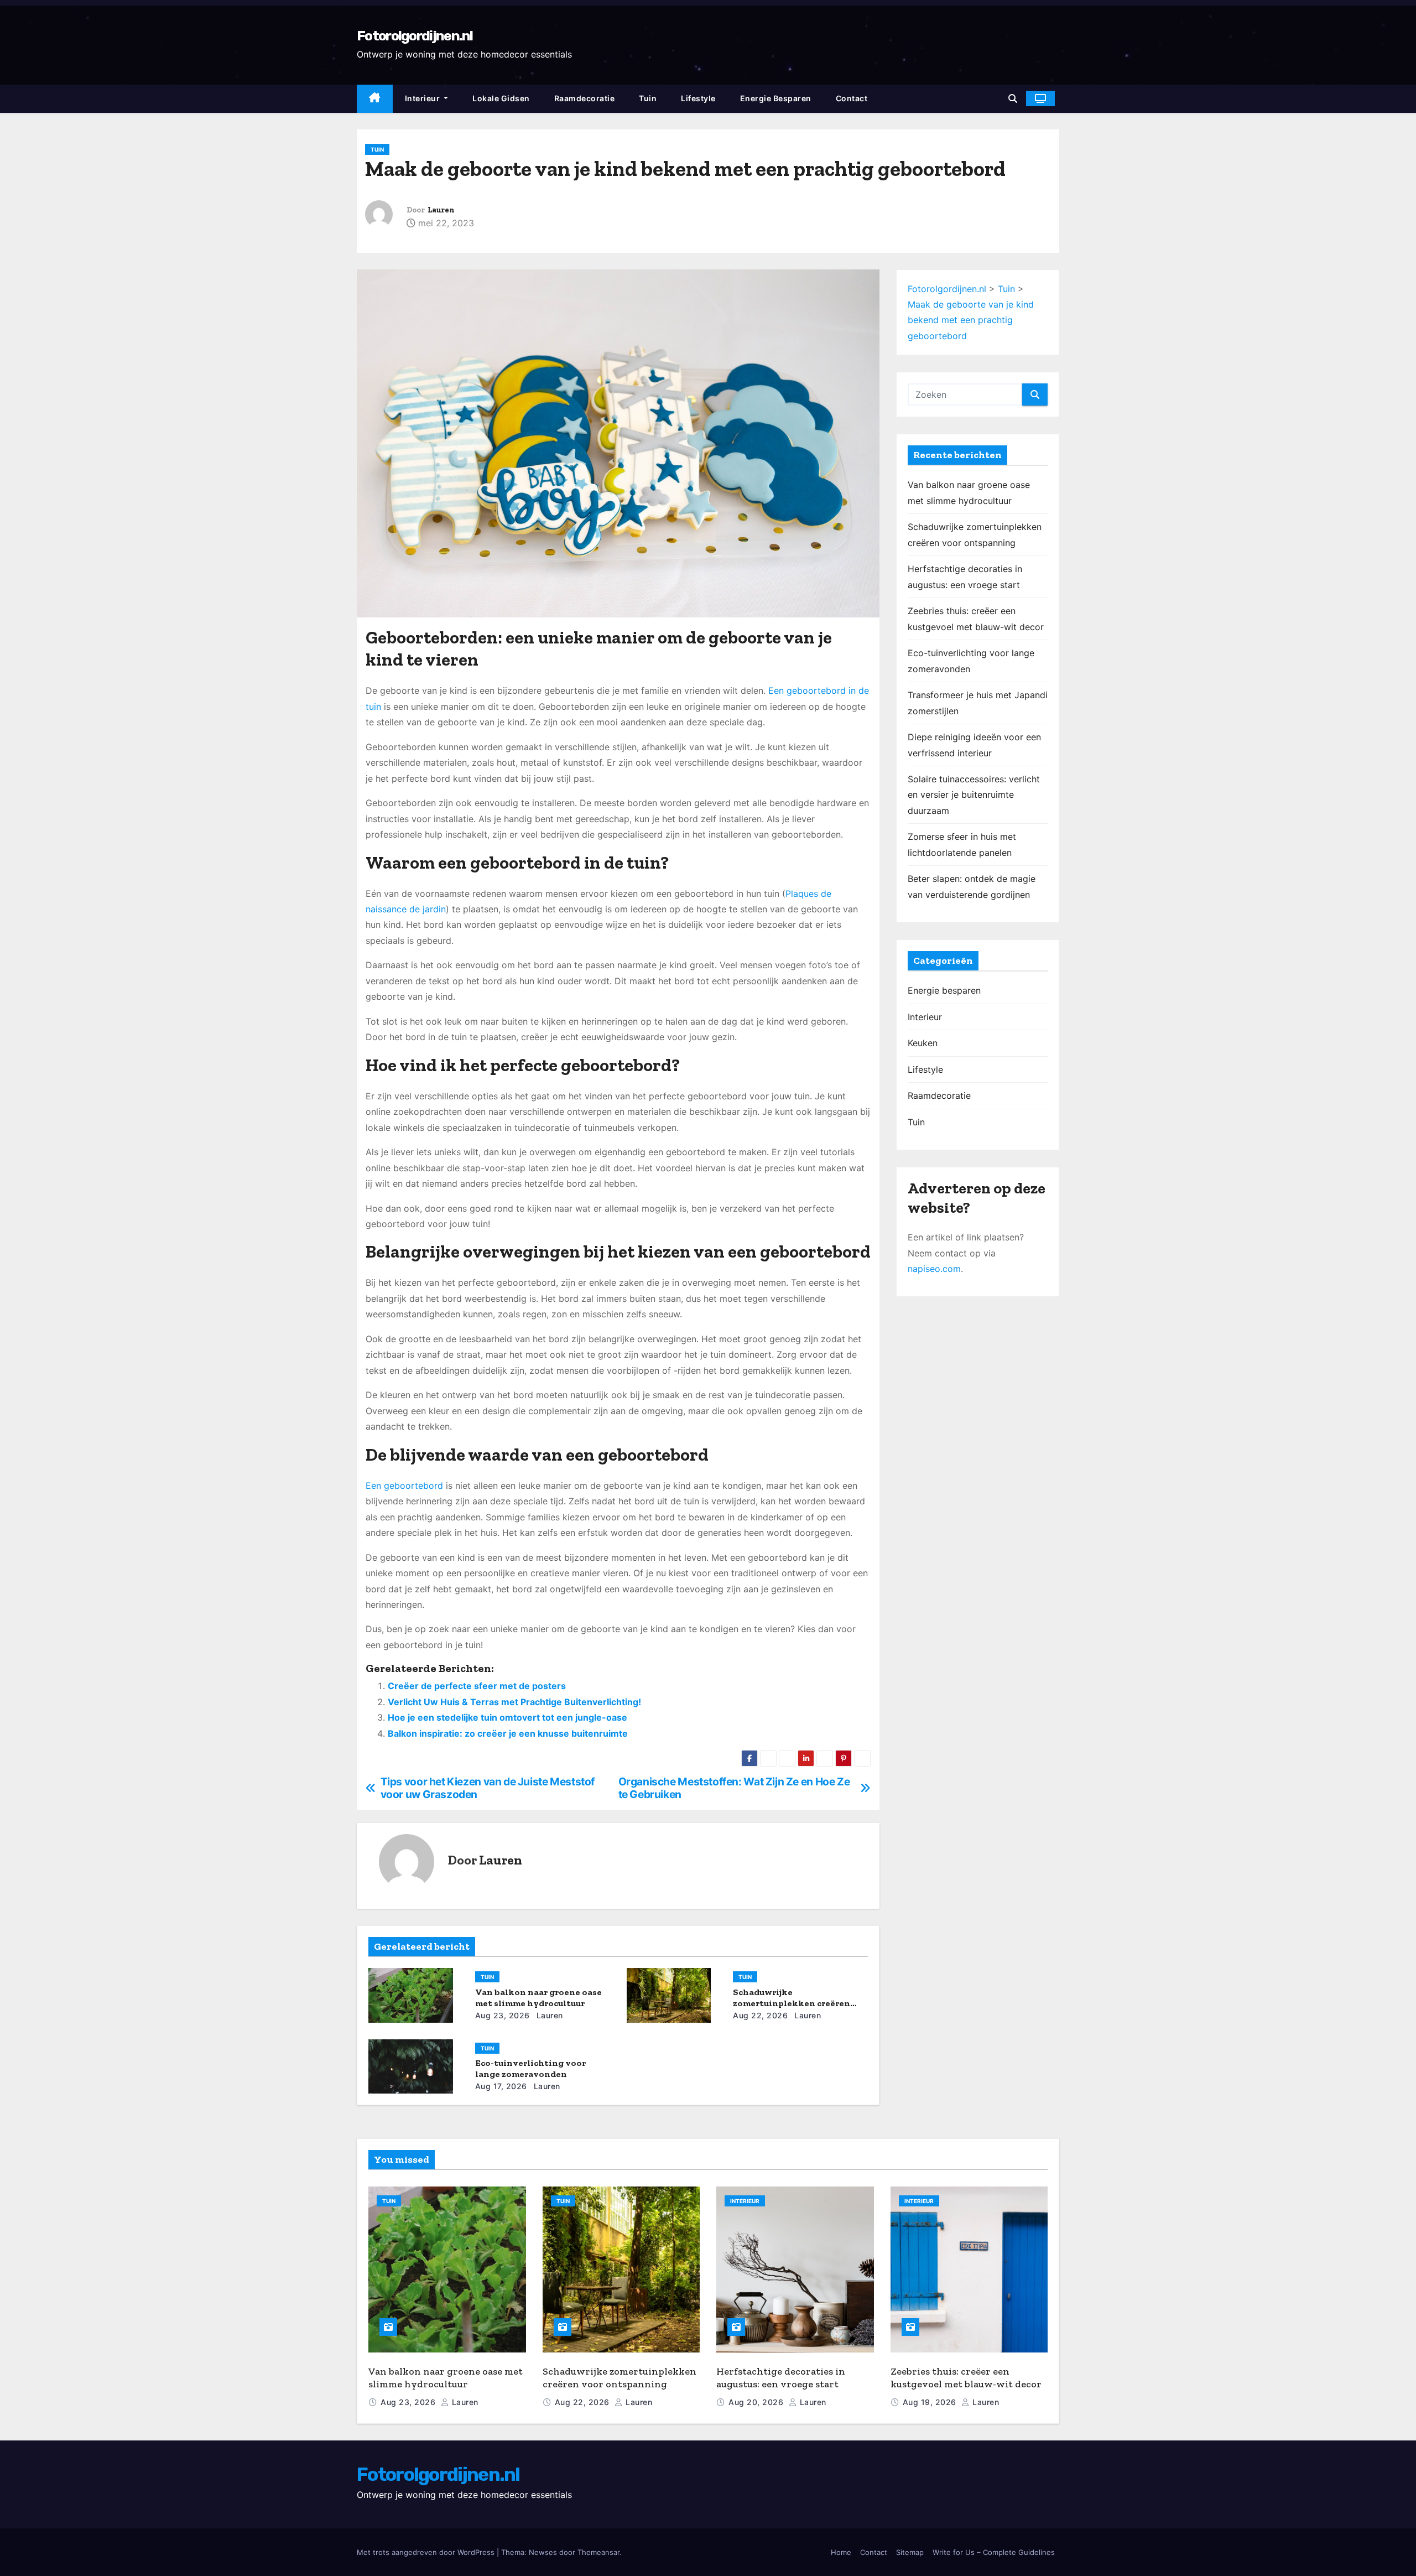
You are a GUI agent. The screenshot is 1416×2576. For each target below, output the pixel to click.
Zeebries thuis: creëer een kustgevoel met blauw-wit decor (966, 2378)
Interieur (423, 98)
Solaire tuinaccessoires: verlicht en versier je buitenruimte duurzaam (974, 795)
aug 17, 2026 (501, 2086)
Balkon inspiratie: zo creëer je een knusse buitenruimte (508, 1733)
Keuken (923, 1043)
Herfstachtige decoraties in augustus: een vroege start (781, 2378)
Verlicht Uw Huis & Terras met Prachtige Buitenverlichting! (514, 1702)
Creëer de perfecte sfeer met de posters (477, 1686)
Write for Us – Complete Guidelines (994, 2552)
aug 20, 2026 (757, 2402)
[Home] (375, 99)
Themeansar (598, 2552)
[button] (1013, 98)
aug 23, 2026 (503, 2015)
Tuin (648, 98)
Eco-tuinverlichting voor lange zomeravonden (530, 2068)
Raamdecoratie (585, 98)
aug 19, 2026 (931, 2402)
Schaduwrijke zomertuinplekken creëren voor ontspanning (792, 2003)
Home (841, 2552)
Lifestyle (698, 98)
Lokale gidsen (501, 98)
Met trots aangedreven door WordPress (427, 2552)
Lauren (441, 210)
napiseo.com (934, 1269)
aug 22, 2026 (760, 2015)
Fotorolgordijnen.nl (415, 36)
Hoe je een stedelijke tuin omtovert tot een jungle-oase (507, 1717)
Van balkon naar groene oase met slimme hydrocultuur (538, 1998)
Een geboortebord (404, 1486)
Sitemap (910, 2552)
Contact (852, 98)
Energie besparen (776, 98)
